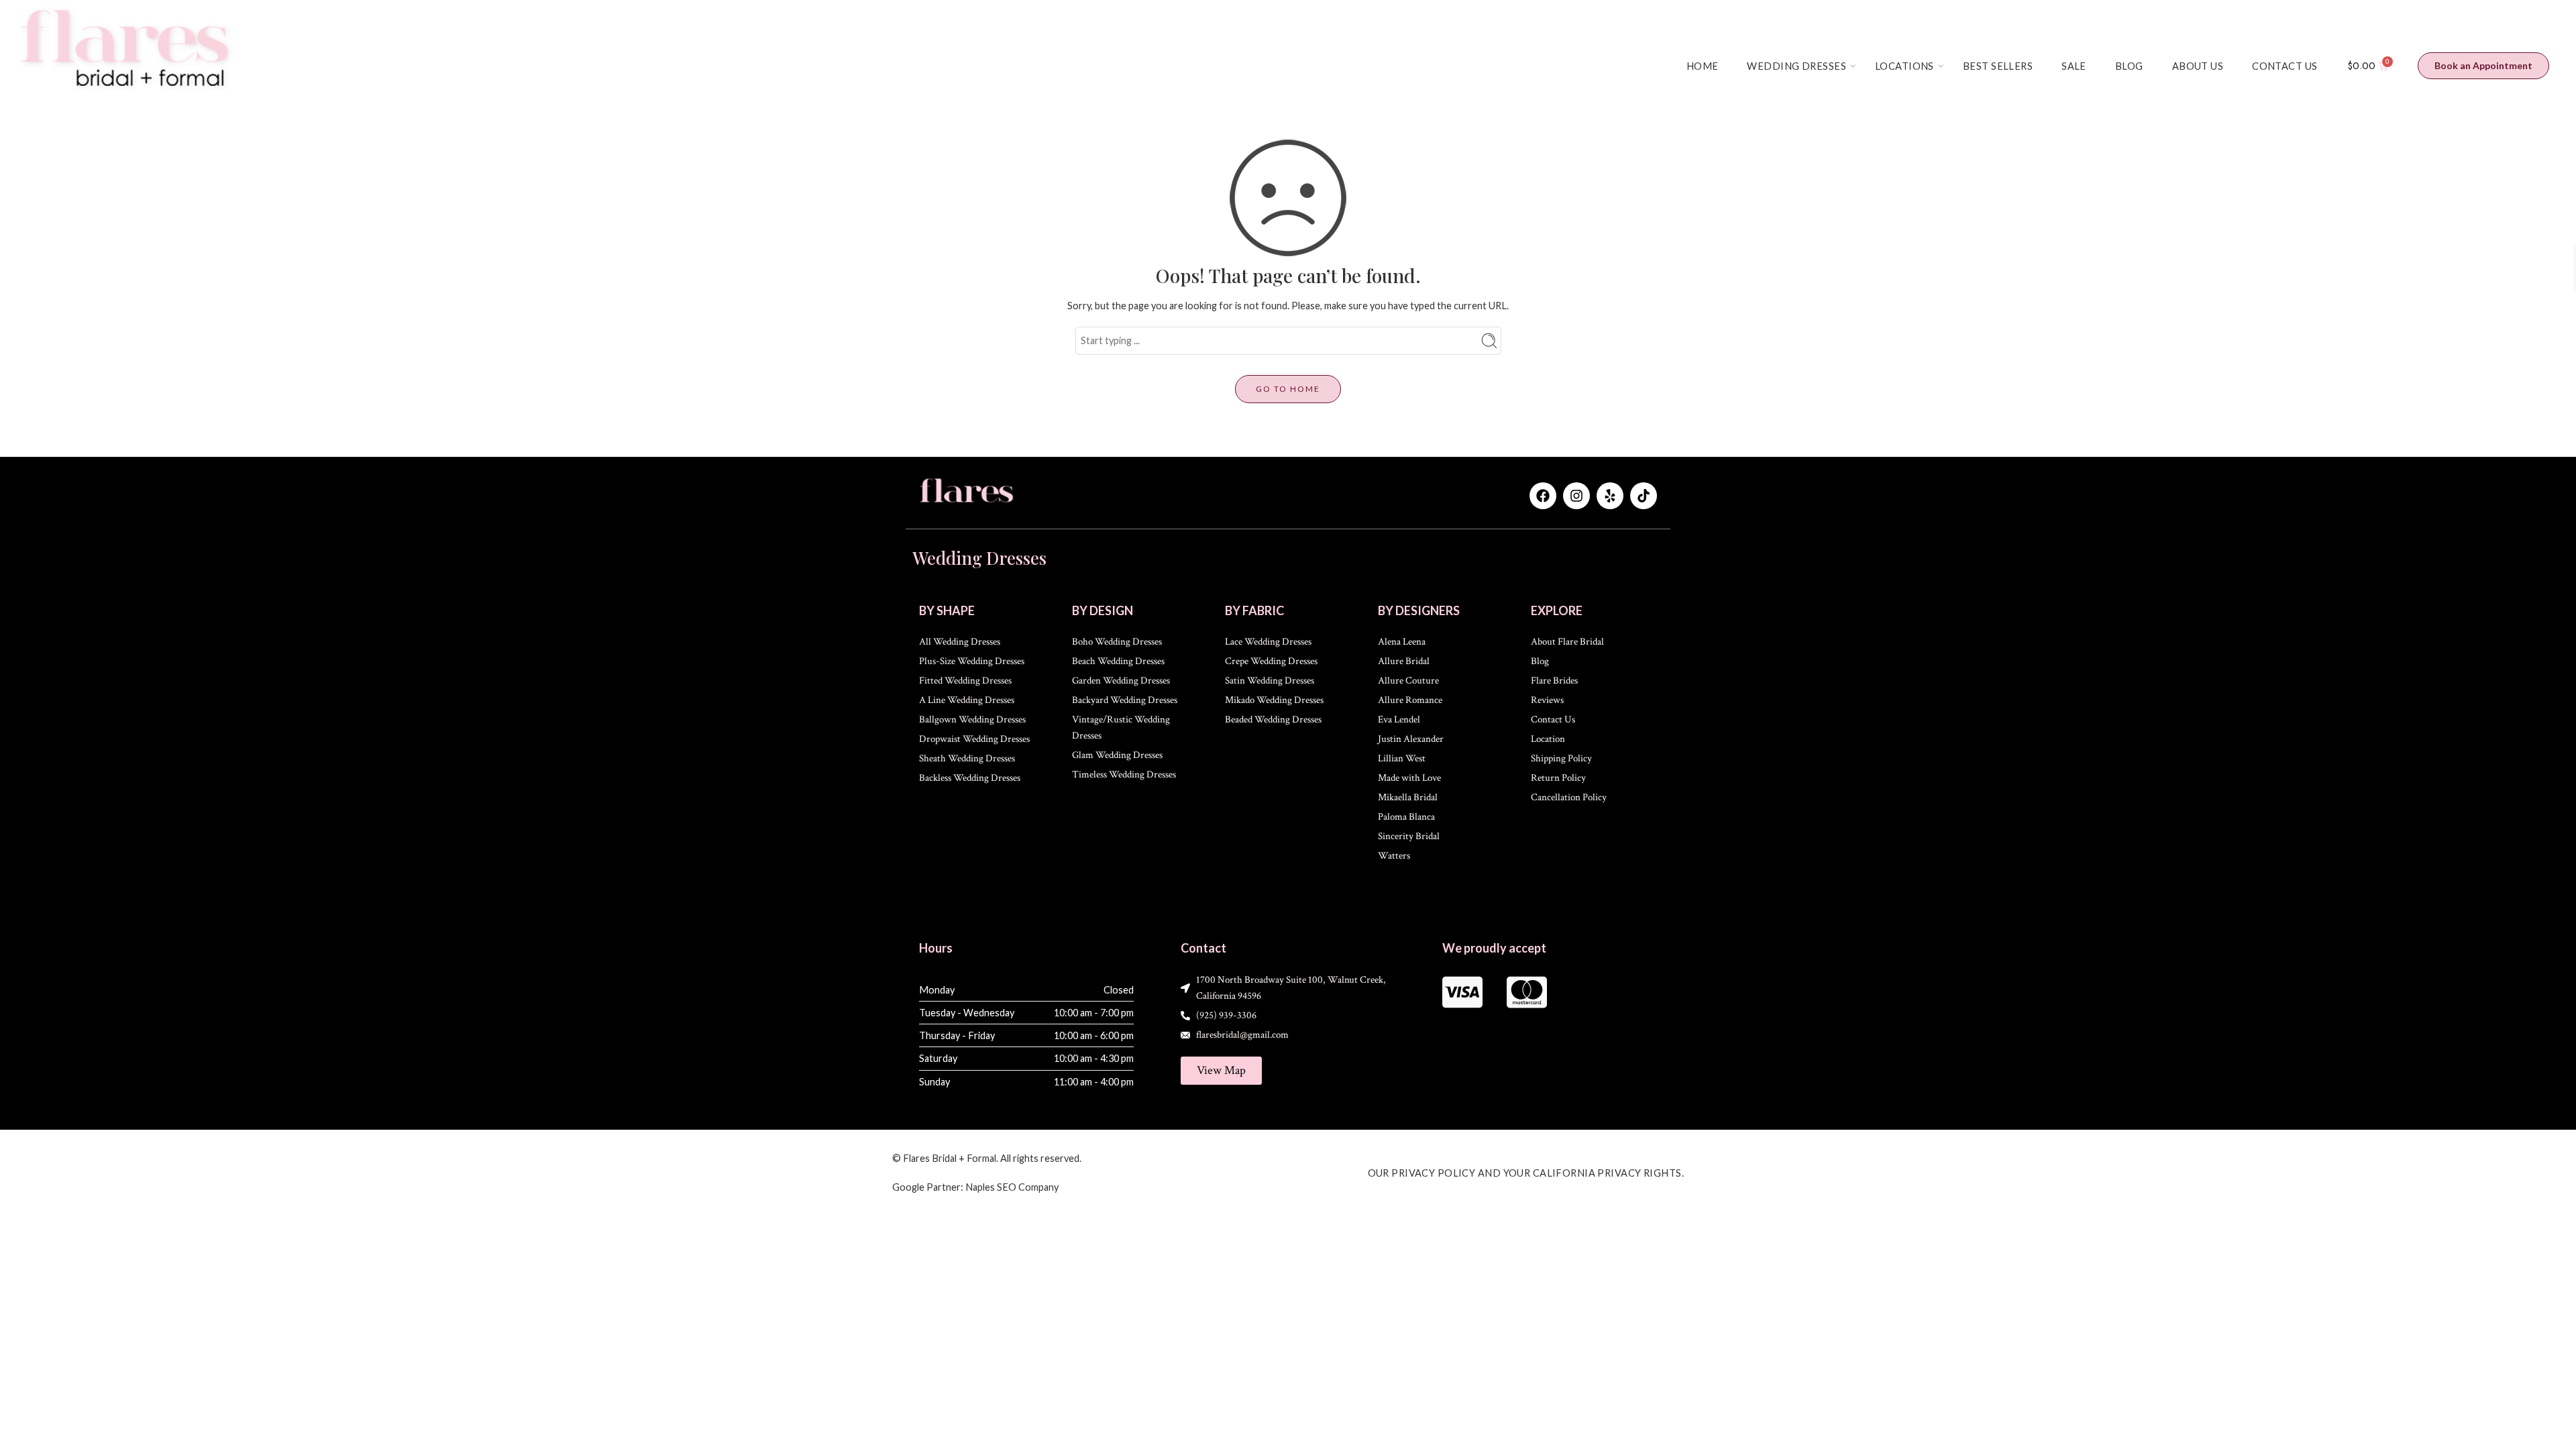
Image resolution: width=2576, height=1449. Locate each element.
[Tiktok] (1644, 496)
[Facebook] (1543, 496)
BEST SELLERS (1998, 66)
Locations (1904, 66)
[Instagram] (1576, 496)
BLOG (2129, 66)
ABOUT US (2198, 66)
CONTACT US (2285, 66)
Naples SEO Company (1012, 1187)
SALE (2074, 66)
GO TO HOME (1288, 389)
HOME (1703, 66)
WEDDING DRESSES (1796, 66)
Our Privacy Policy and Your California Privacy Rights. (1526, 1173)
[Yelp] (1610, 496)
